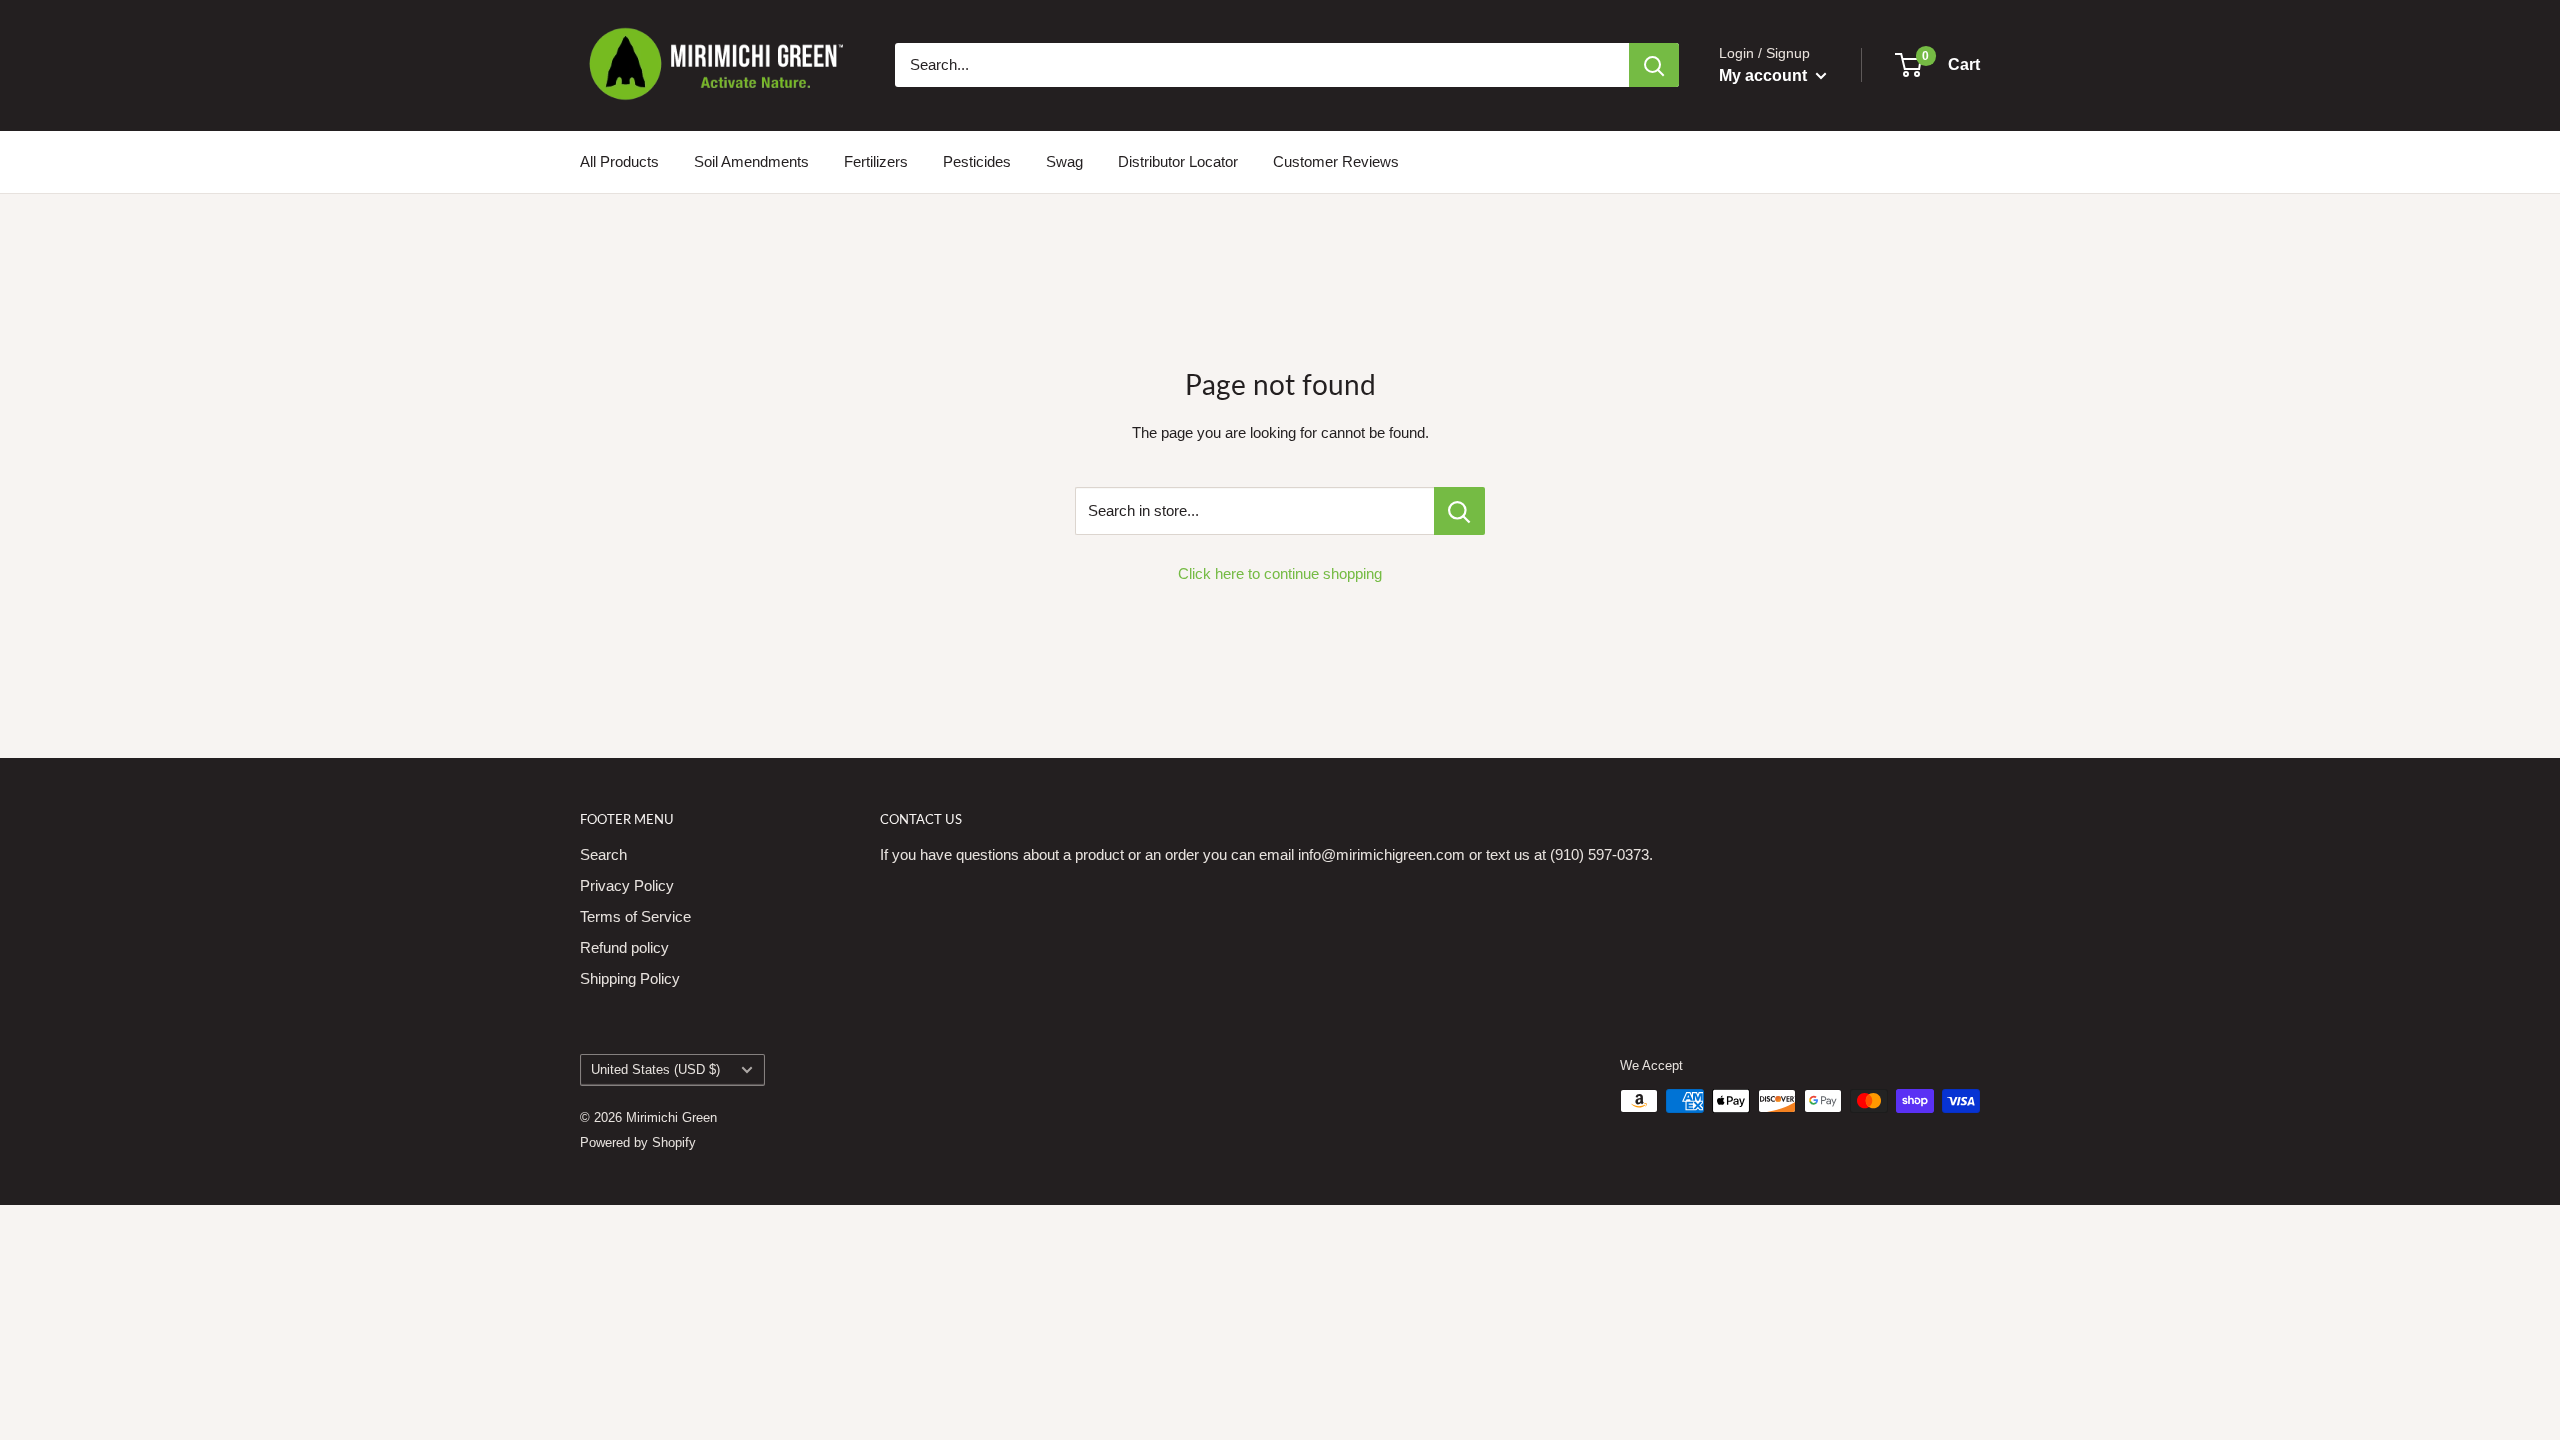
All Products (619, 161)
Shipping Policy (630, 978)
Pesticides (977, 161)
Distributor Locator (1178, 161)
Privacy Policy (627, 885)
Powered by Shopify (638, 1142)
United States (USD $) (655, 1069)
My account (1765, 75)
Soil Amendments (751, 161)
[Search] (1654, 65)
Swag (1064, 161)
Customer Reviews (1336, 161)
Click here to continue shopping (1280, 573)
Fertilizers (876, 161)
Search (603, 854)
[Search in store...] (1459, 511)
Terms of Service (635, 916)
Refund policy (624, 947)
